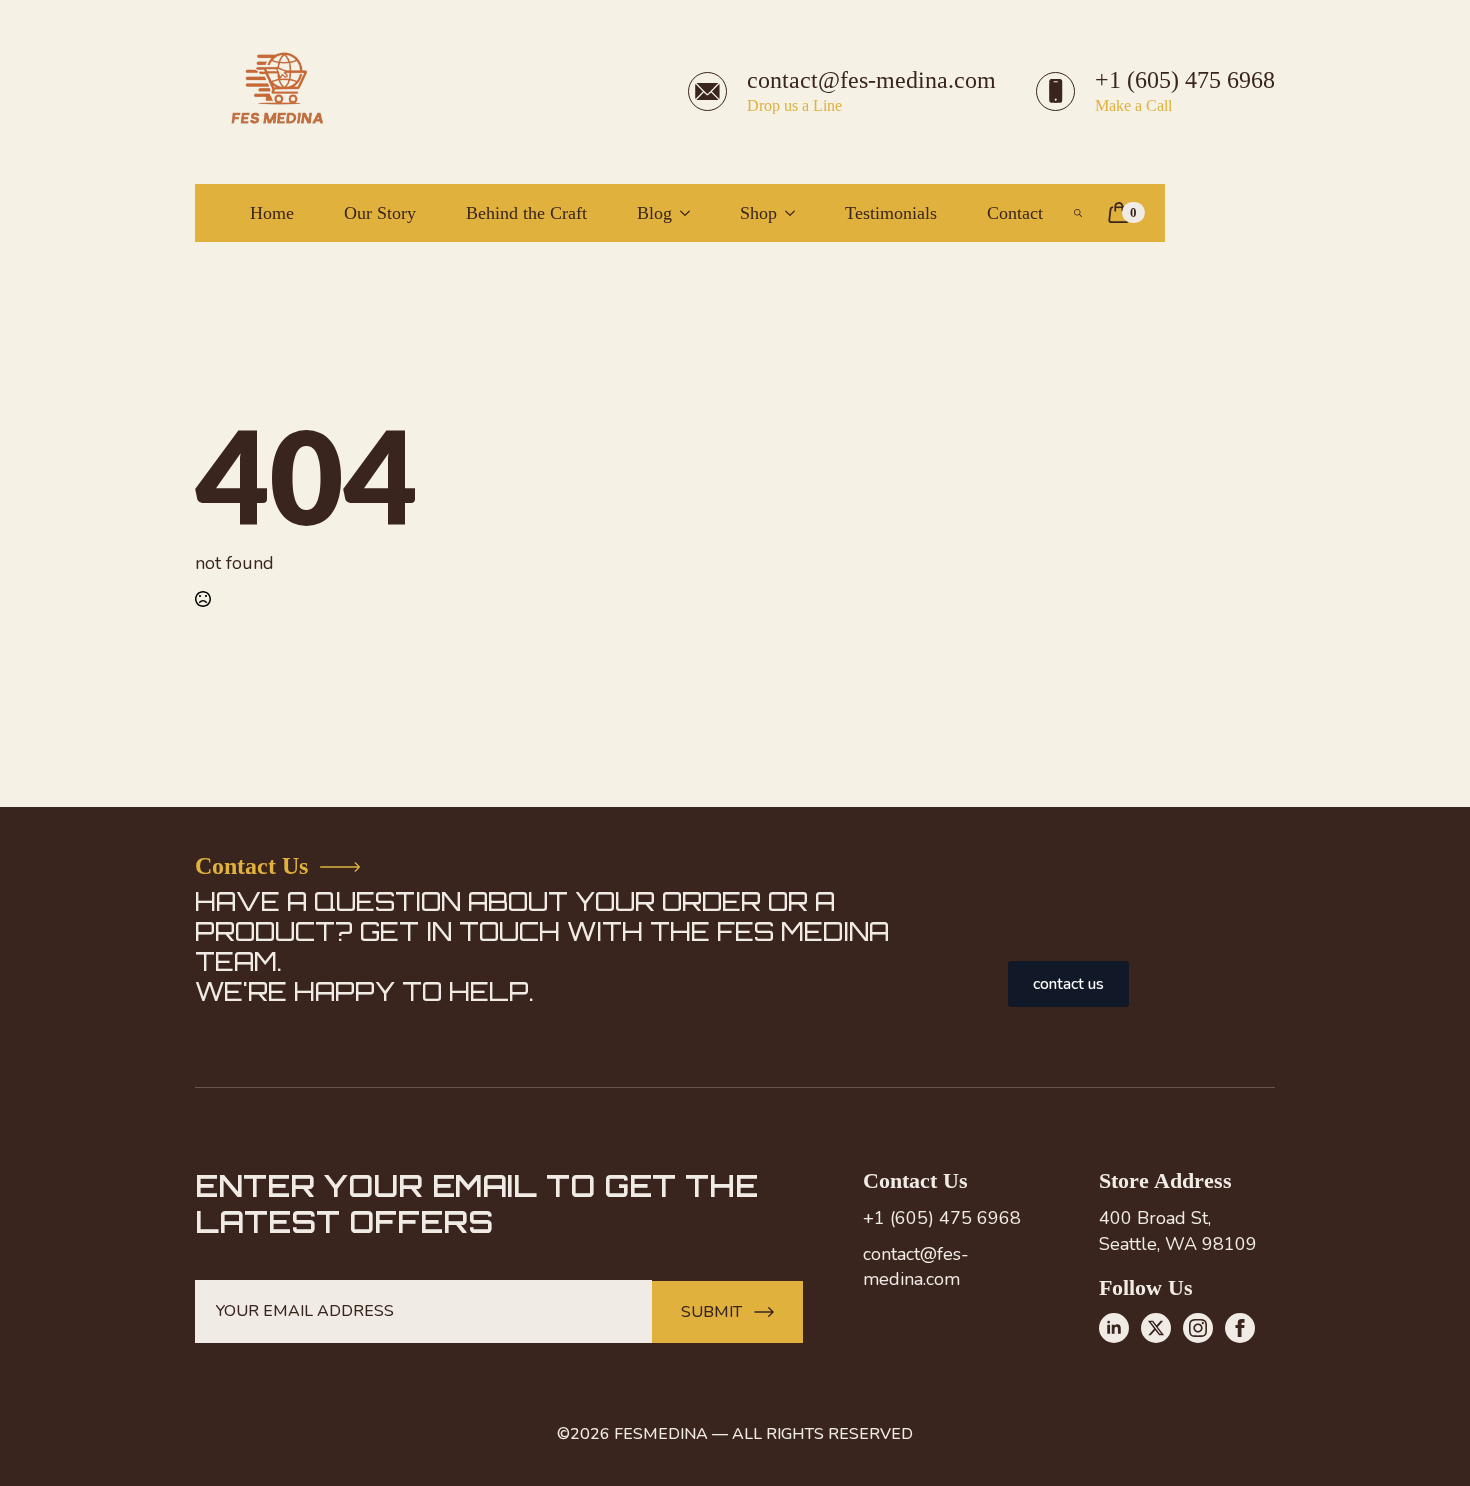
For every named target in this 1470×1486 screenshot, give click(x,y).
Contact (1017, 213)
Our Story (380, 213)
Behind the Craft (526, 213)
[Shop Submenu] (796, 213)
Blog (654, 213)
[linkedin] (1114, 1328)
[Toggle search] (1078, 213)
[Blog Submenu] (691, 213)
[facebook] (1240, 1328)
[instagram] (1198, 1328)
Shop (758, 213)
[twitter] (1156, 1328)
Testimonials (891, 213)
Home (272, 213)
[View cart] (1119, 213)
